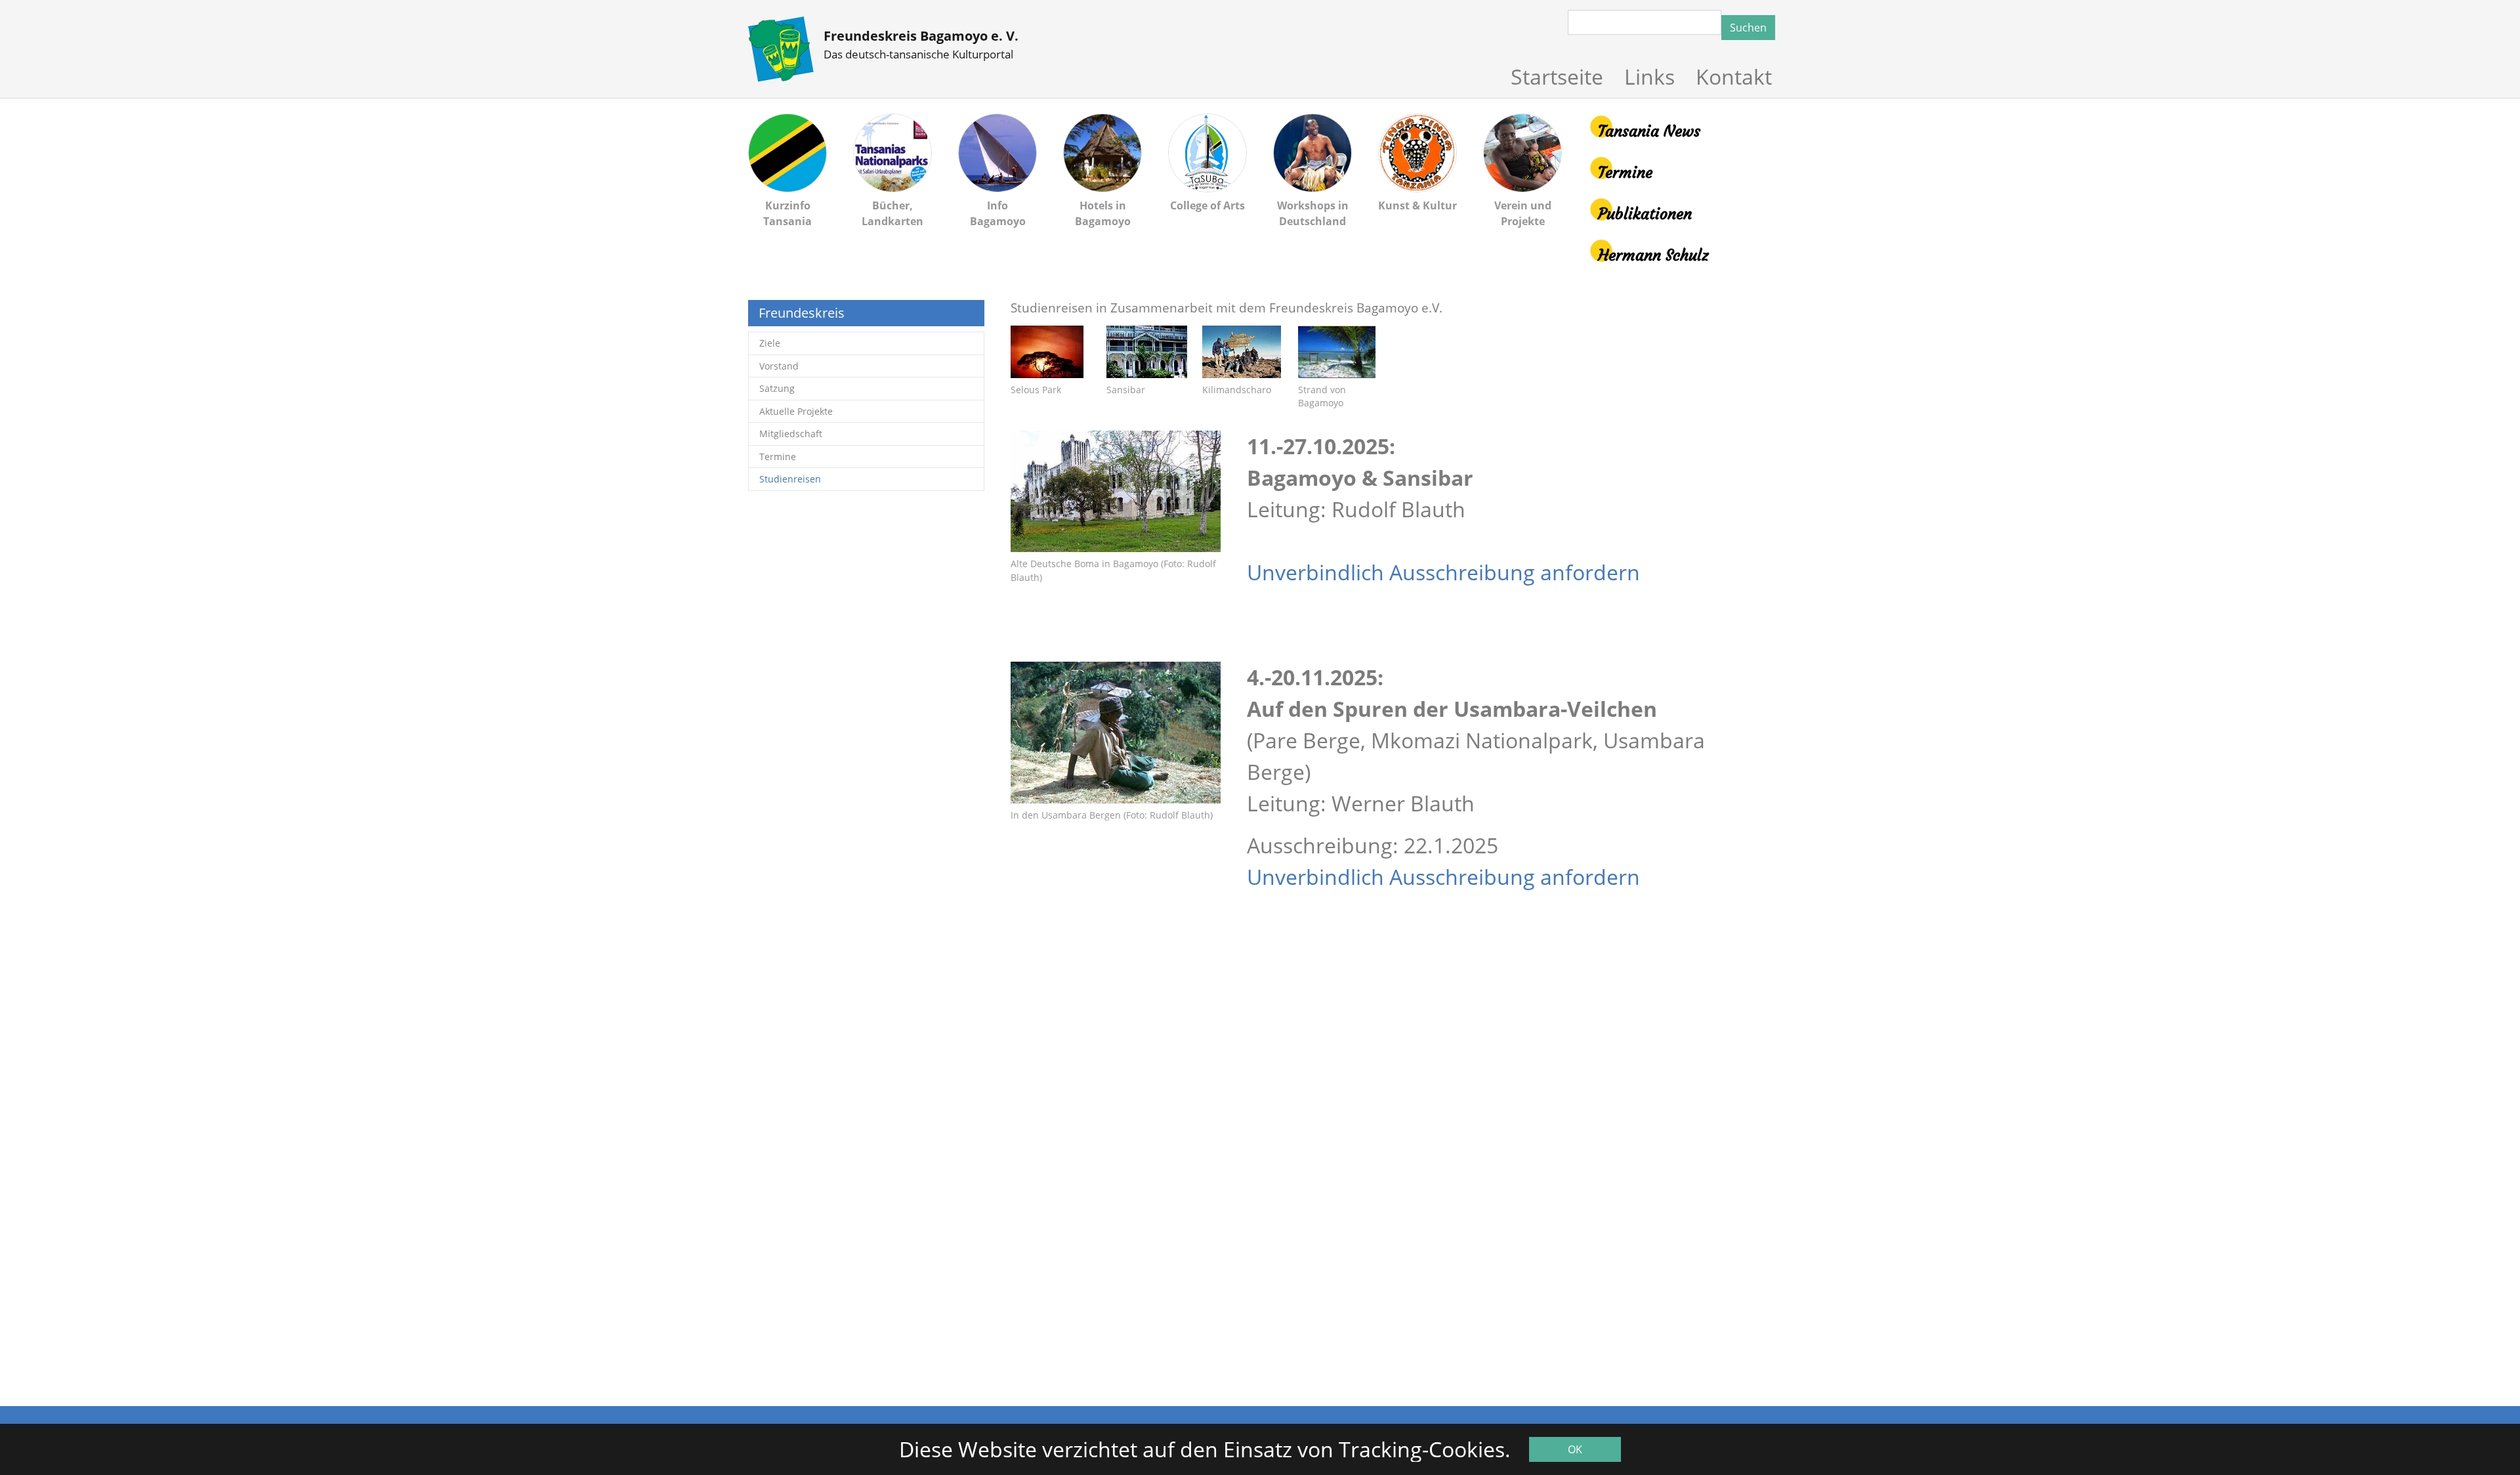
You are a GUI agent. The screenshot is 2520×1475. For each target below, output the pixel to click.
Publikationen (1645, 214)
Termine (1625, 173)
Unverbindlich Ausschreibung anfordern (1443, 572)
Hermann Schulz (1653, 255)
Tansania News (1649, 131)
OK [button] (1575, 1449)
